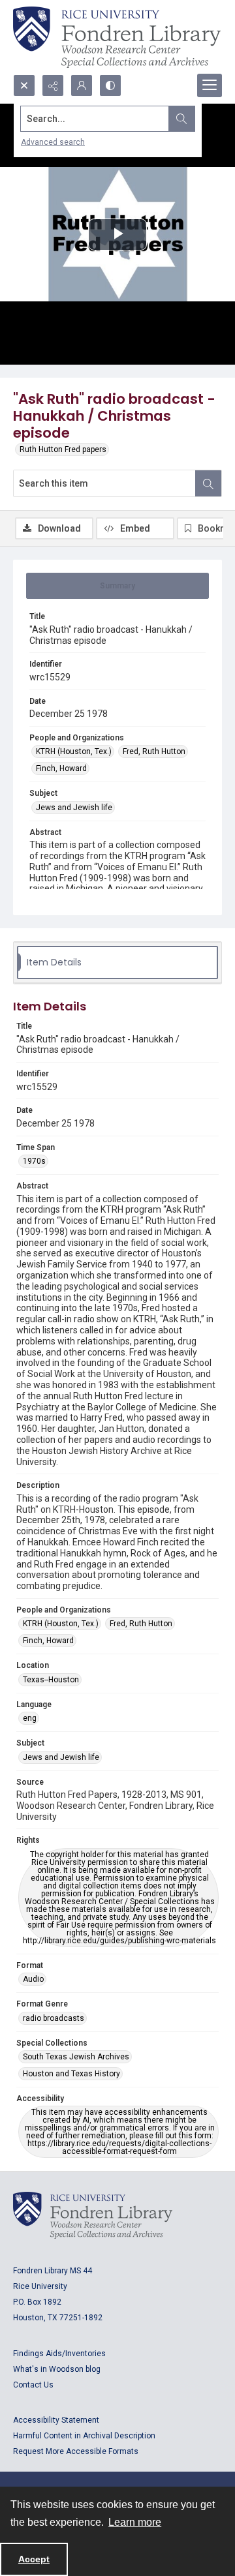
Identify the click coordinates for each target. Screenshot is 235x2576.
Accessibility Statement (56, 2420)
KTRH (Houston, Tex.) (74, 751)
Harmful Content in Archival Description (84, 2436)
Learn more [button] (135, 2522)
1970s (34, 1161)
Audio (33, 1979)
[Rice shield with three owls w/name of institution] (117, 37)
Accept (34, 2559)
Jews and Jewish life (74, 808)
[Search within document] (208, 483)
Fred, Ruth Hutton (154, 751)
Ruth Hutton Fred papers (63, 449)
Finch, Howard (61, 768)
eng (30, 1718)
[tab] (117, 586)
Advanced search (53, 142)
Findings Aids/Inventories (59, 2354)
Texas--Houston (51, 1680)
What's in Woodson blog (57, 2369)
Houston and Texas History (71, 2074)
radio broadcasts (54, 2018)
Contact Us (33, 2385)
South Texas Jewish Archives (76, 2057)
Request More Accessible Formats (76, 2451)
